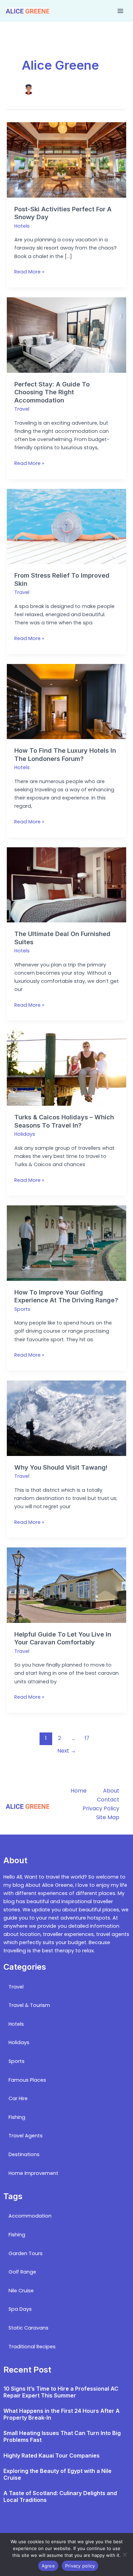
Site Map (108, 1817)
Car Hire (18, 2098)
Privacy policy (80, 2566)
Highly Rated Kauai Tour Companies (51, 2455)
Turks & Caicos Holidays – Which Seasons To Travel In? (64, 1121)
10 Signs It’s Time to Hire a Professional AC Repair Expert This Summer (61, 2392)
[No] (124, 2554)
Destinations (24, 2154)
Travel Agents (26, 2136)
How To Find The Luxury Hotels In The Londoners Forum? (65, 754)
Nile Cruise (21, 2291)
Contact (108, 1800)
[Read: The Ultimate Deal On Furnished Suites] (66, 884)
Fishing (17, 2117)
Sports (22, 1309)
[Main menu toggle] (120, 11)
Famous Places (27, 2080)
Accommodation (30, 2216)
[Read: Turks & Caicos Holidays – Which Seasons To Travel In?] (66, 1068)
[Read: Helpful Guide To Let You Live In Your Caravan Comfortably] (66, 1585)
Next (67, 1751)
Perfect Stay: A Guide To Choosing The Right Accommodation (52, 392)
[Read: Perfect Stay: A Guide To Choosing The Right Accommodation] (66, 335)
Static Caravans (28, 2328)
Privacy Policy (101, 1809)
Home (79, 1791)
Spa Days (20, 2309)
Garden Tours (26, 2253)
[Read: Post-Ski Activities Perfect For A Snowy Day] (66, 160)
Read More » (29, 271)
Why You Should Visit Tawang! (61, 1467)
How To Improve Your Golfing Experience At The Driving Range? (66, 1296)
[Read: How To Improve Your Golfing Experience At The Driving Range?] (66, 1243)
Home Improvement (33, 2173)
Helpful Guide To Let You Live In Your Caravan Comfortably (63, 1638)
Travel (22, 409)
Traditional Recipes (32, 2347)
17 (87, 1738)
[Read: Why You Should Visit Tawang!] (66, 1418)
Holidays (25, 1134)
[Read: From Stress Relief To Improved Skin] (66, 526)
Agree (48, 2566)
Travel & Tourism (29, 2005)
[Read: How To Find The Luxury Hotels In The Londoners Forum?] (66, 701)
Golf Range (22, 2272)
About (111, 1791)
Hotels (22, 226)
